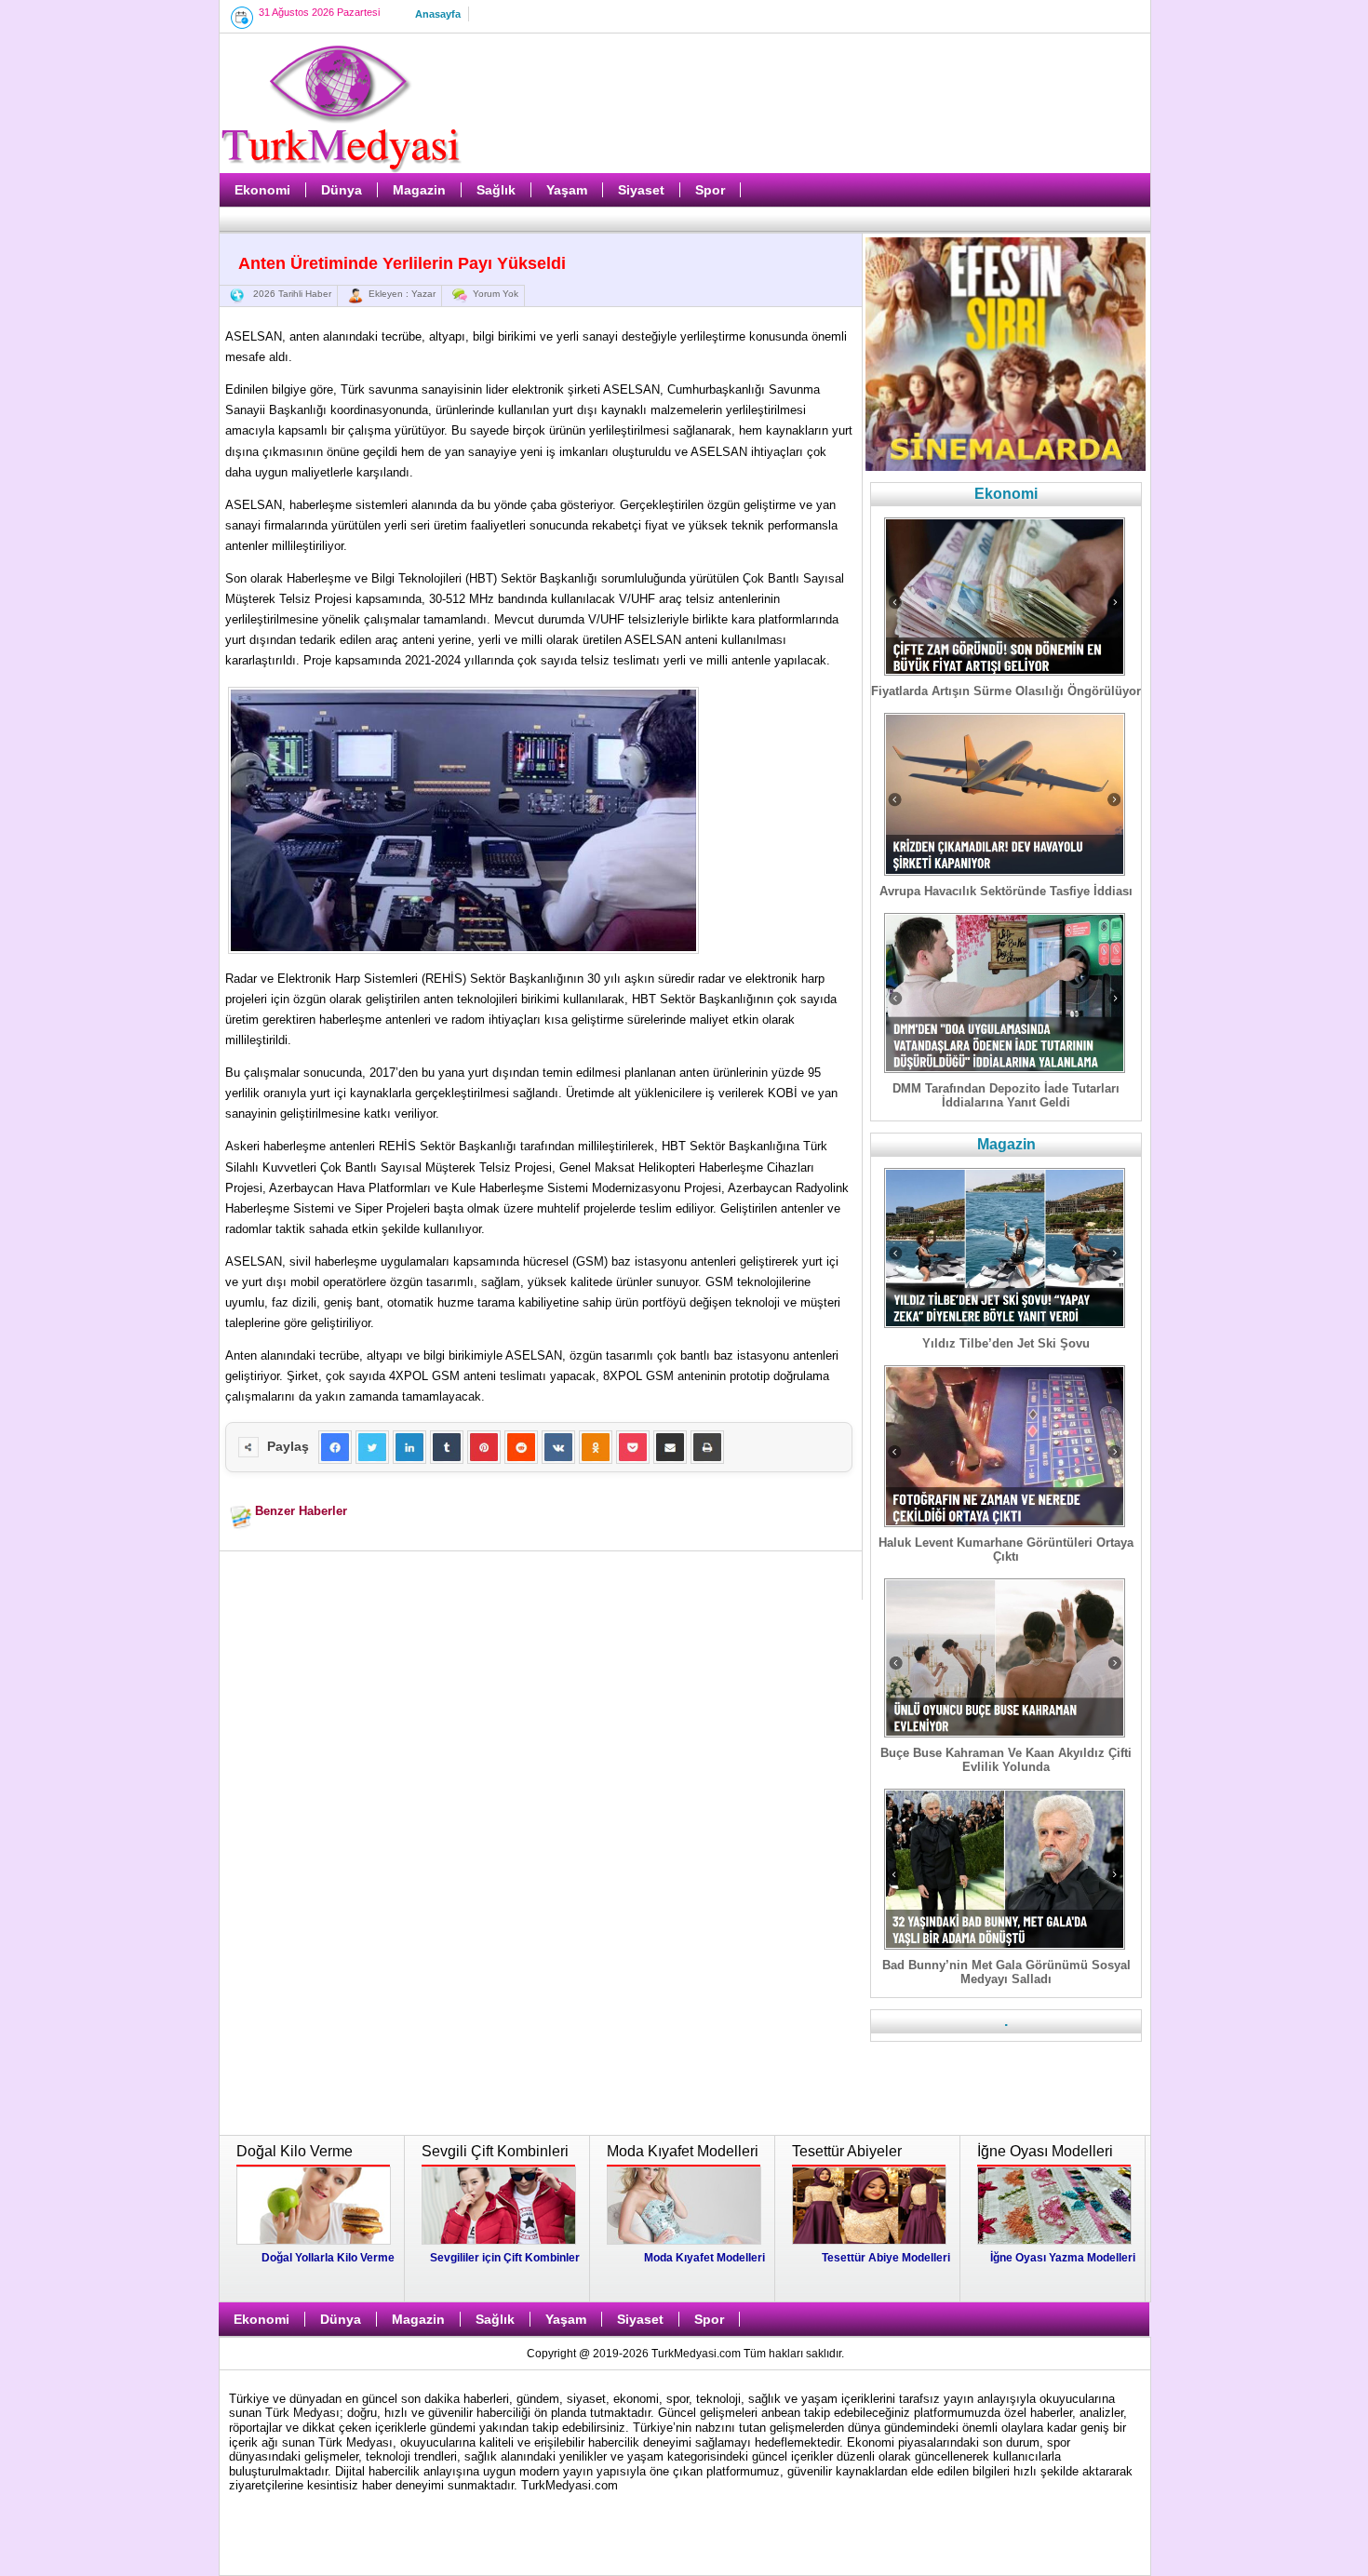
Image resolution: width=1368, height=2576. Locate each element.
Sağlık (496, 190)
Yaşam (567, 190)
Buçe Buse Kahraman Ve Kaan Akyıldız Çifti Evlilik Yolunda (1006, 1760)
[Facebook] (335, 1447)
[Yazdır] (707, 1447)
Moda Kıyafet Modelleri (704, 2258)
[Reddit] (521, 1447)
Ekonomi (262, 190)
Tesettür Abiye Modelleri (886, 2258)
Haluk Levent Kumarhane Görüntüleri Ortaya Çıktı (1006, 1550)
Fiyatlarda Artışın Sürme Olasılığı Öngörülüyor (1006, 691)
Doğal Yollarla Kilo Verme (328, 2258)
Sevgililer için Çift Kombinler (505, 2258)
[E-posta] (670, 1447)
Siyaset (641, 190)
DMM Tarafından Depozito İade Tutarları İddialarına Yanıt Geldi (1006, 1095)
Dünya (342, 190)
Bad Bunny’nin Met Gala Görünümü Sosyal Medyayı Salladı (1006, 1972)
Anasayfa (438, 14)
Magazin (419, 190)
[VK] (558, 1447)
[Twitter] (372, 1447)
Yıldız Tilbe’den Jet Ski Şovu (1006, 1343)
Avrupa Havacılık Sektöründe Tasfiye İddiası (1006, 891)
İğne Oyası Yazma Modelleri (1063, 2258)
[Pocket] (633, 1447)
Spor (710, 190)
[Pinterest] (484, 1447)
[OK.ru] (596, 1447)
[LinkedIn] (409, 1447)
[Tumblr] (447, 1447)
